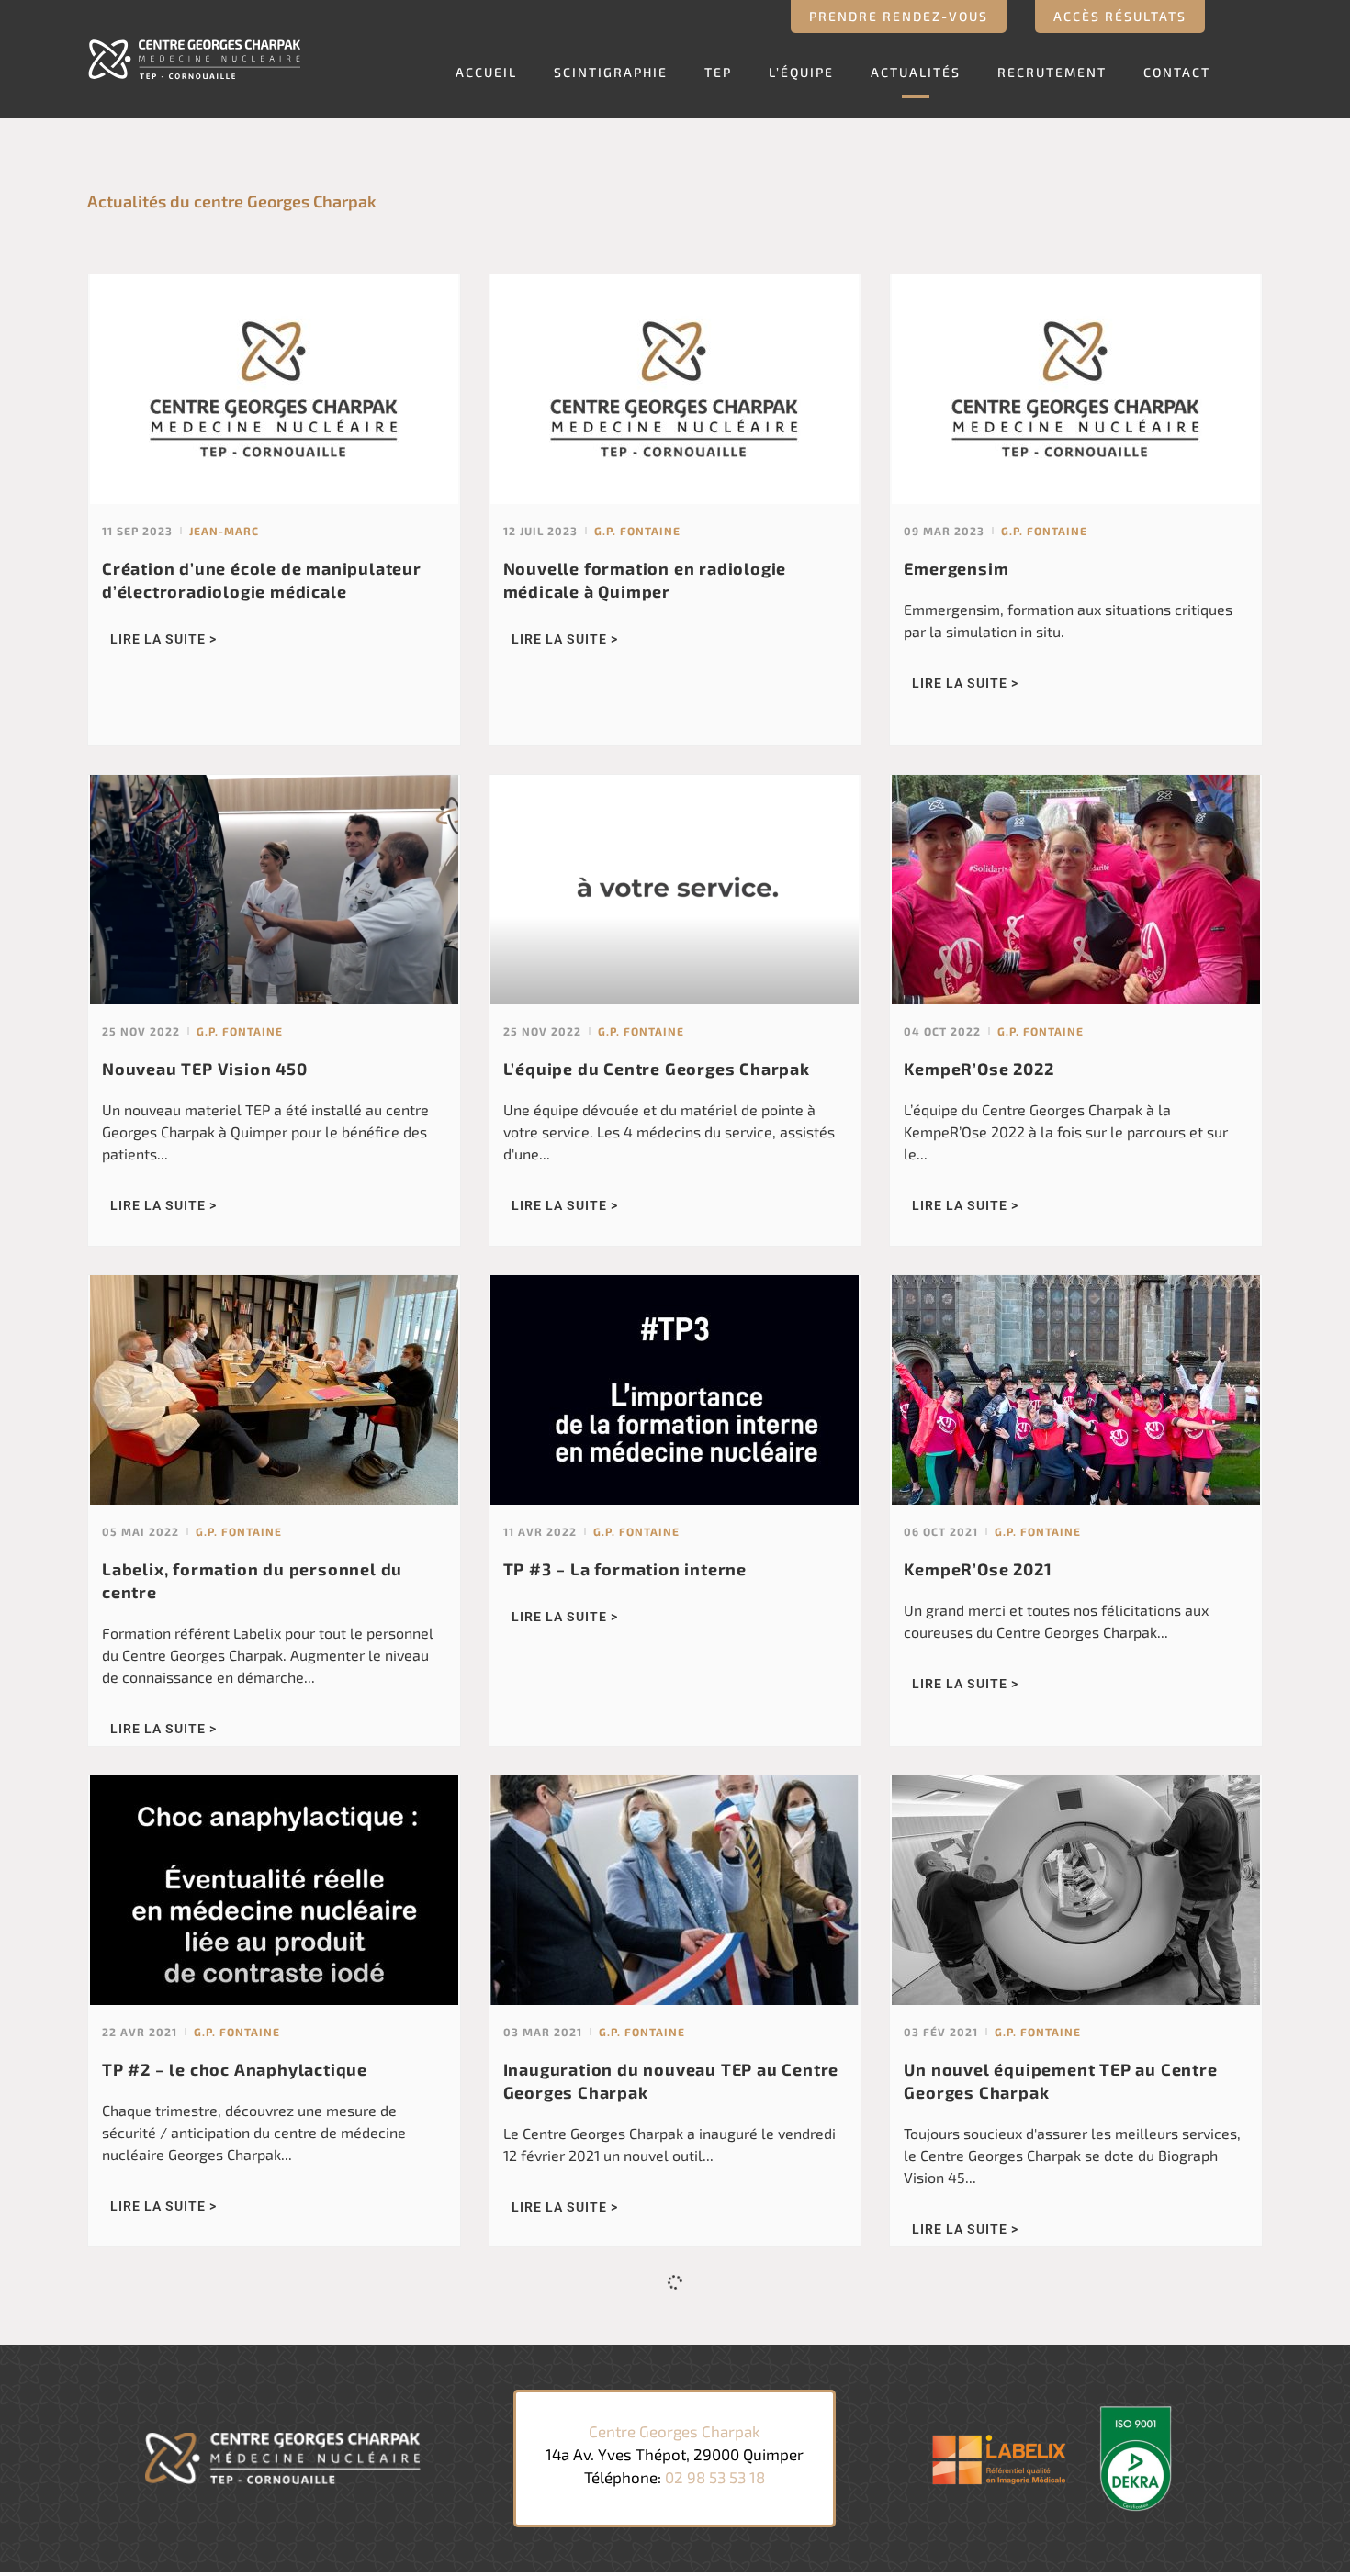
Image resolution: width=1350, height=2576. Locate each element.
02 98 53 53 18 (715, 2477)
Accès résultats (1120, 16)
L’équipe (801, 72)
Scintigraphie (611, 72)
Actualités (916, 72)
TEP (718, 72)
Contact (1177, 72)
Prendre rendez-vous (899, 16)
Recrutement (1052, 72)
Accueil (486, 72)
